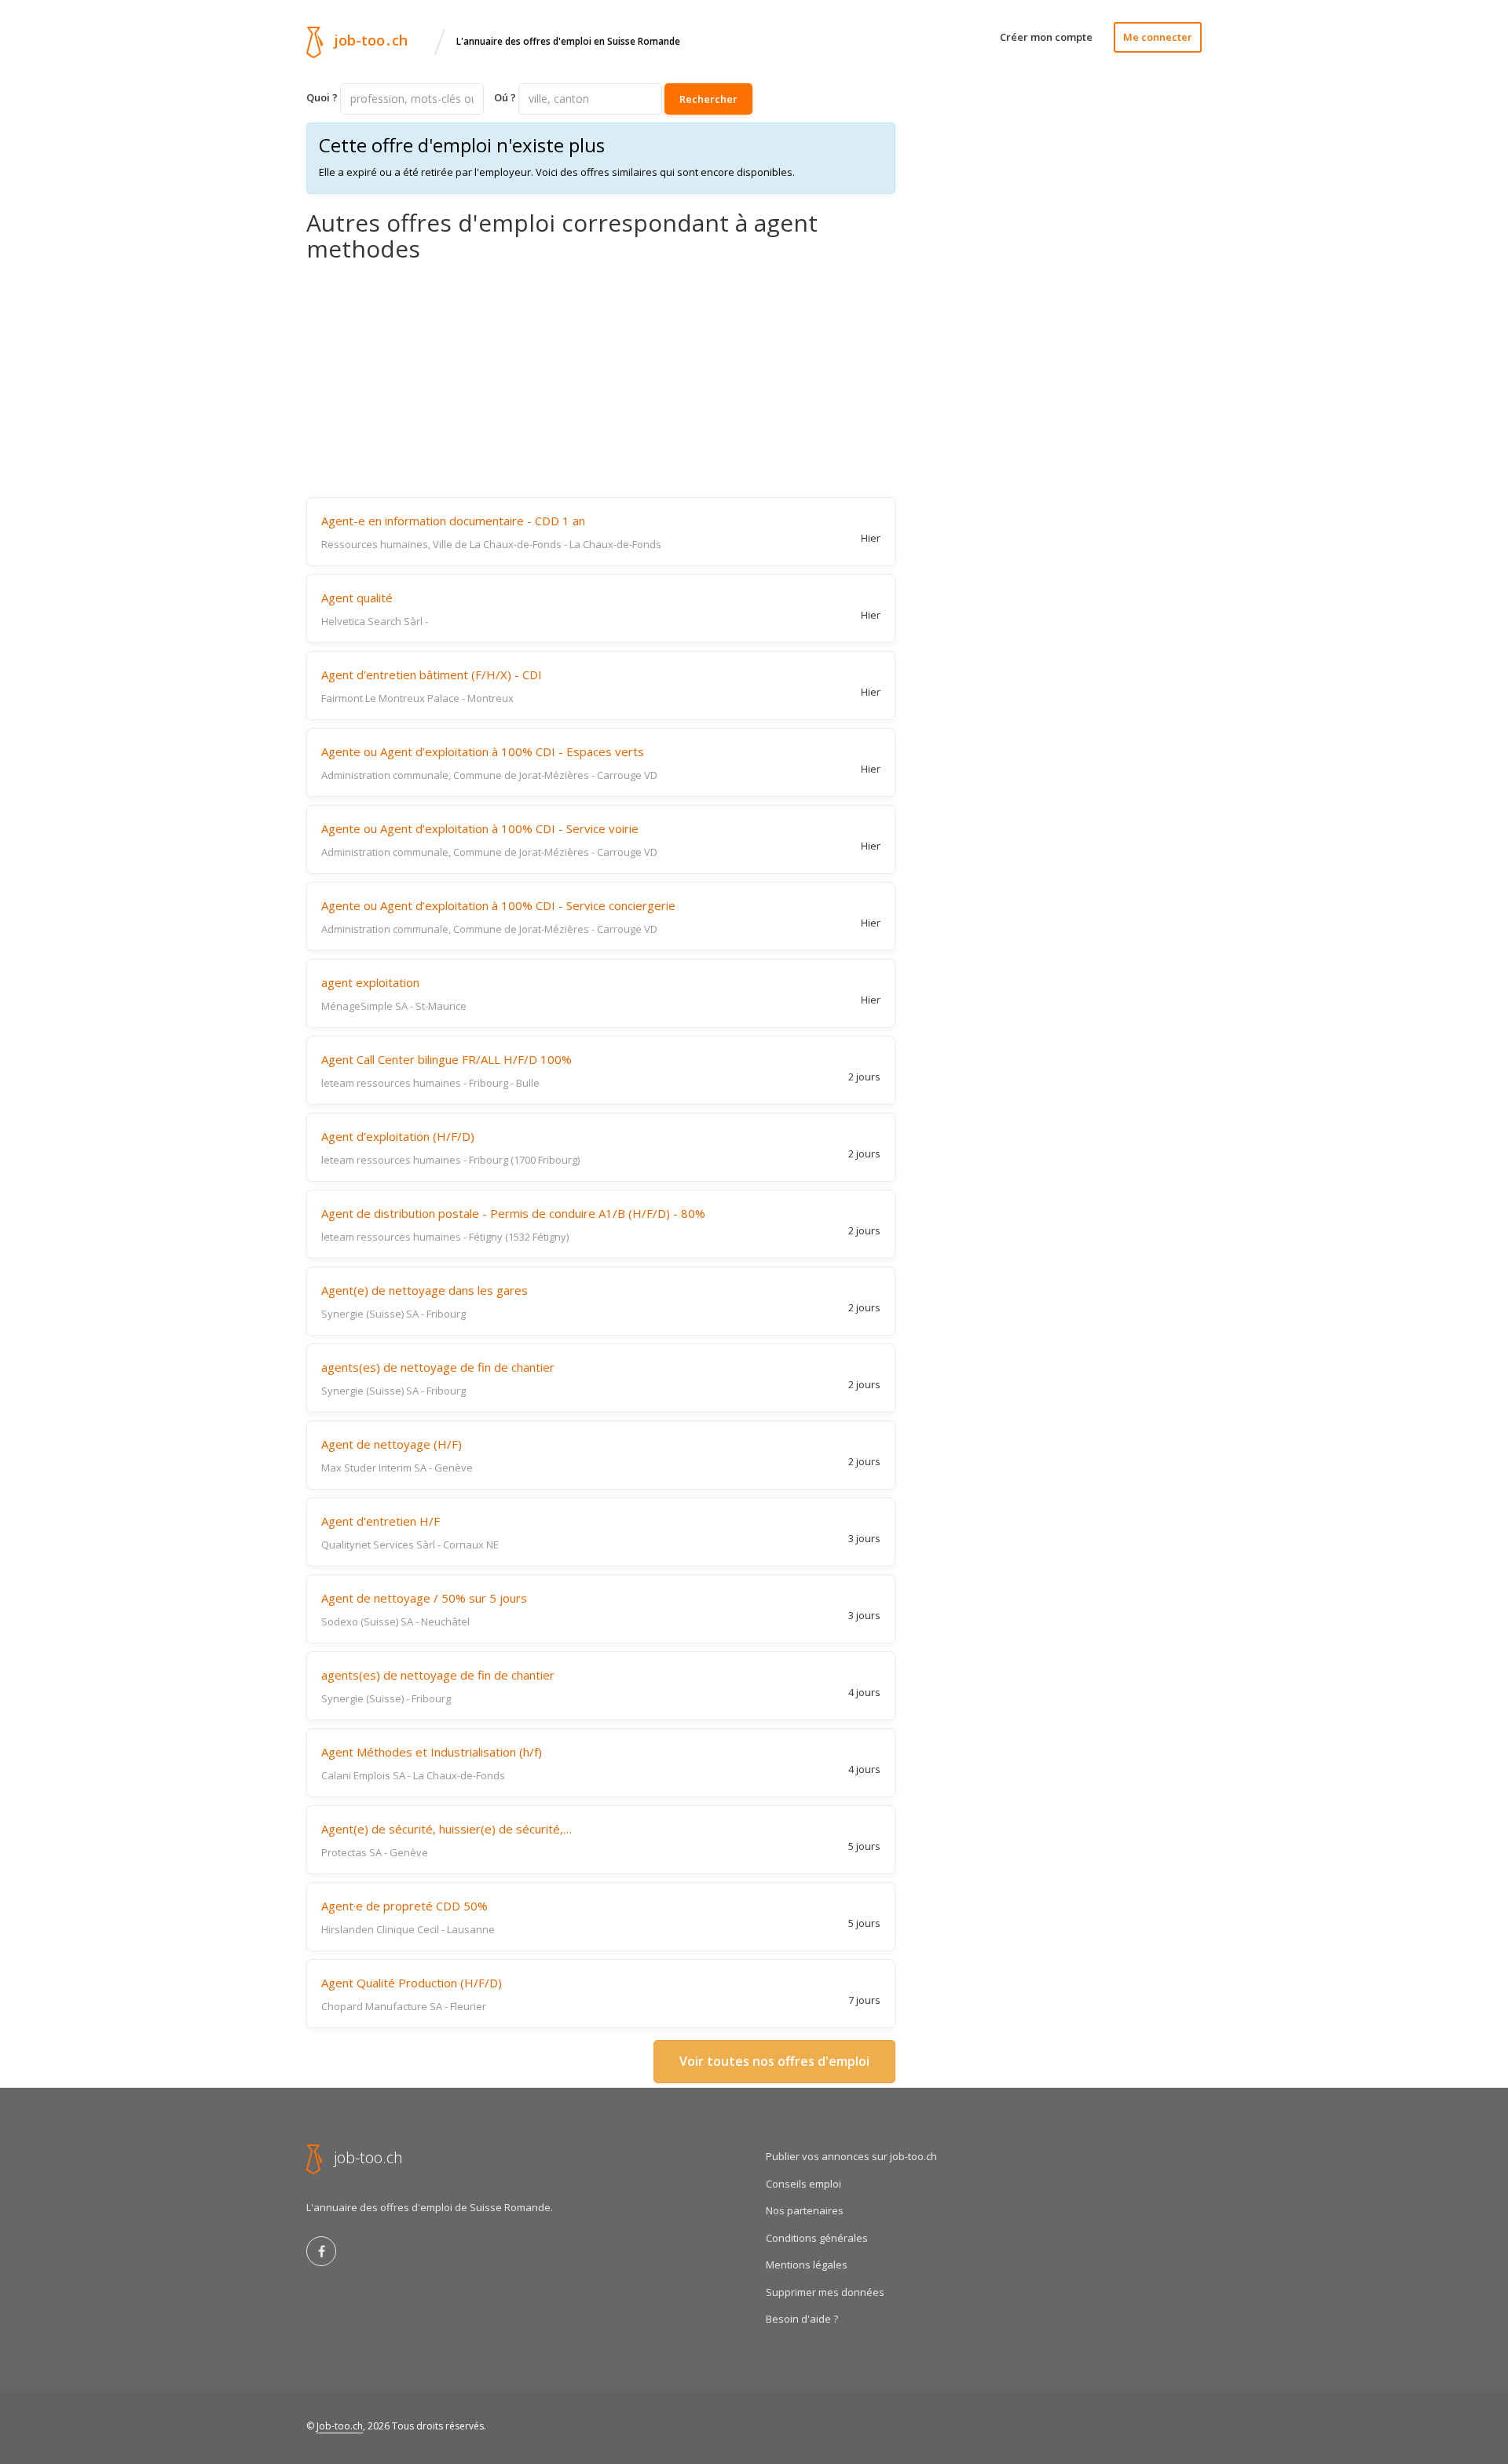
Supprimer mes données (825, 2292)
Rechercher (708, 99)
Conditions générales (817, 2238)
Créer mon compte (1046, 37)
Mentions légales (807, 2265)
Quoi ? (322, 97)
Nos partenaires (805, 2210)
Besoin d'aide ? (802, 2319)
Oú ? (505, 97)
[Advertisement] (601, 379)
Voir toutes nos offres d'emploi (774, 2061)
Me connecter (1158, 37)
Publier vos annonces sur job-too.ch (851, 2156)
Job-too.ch (340, 2426)
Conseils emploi (803, 2184)
